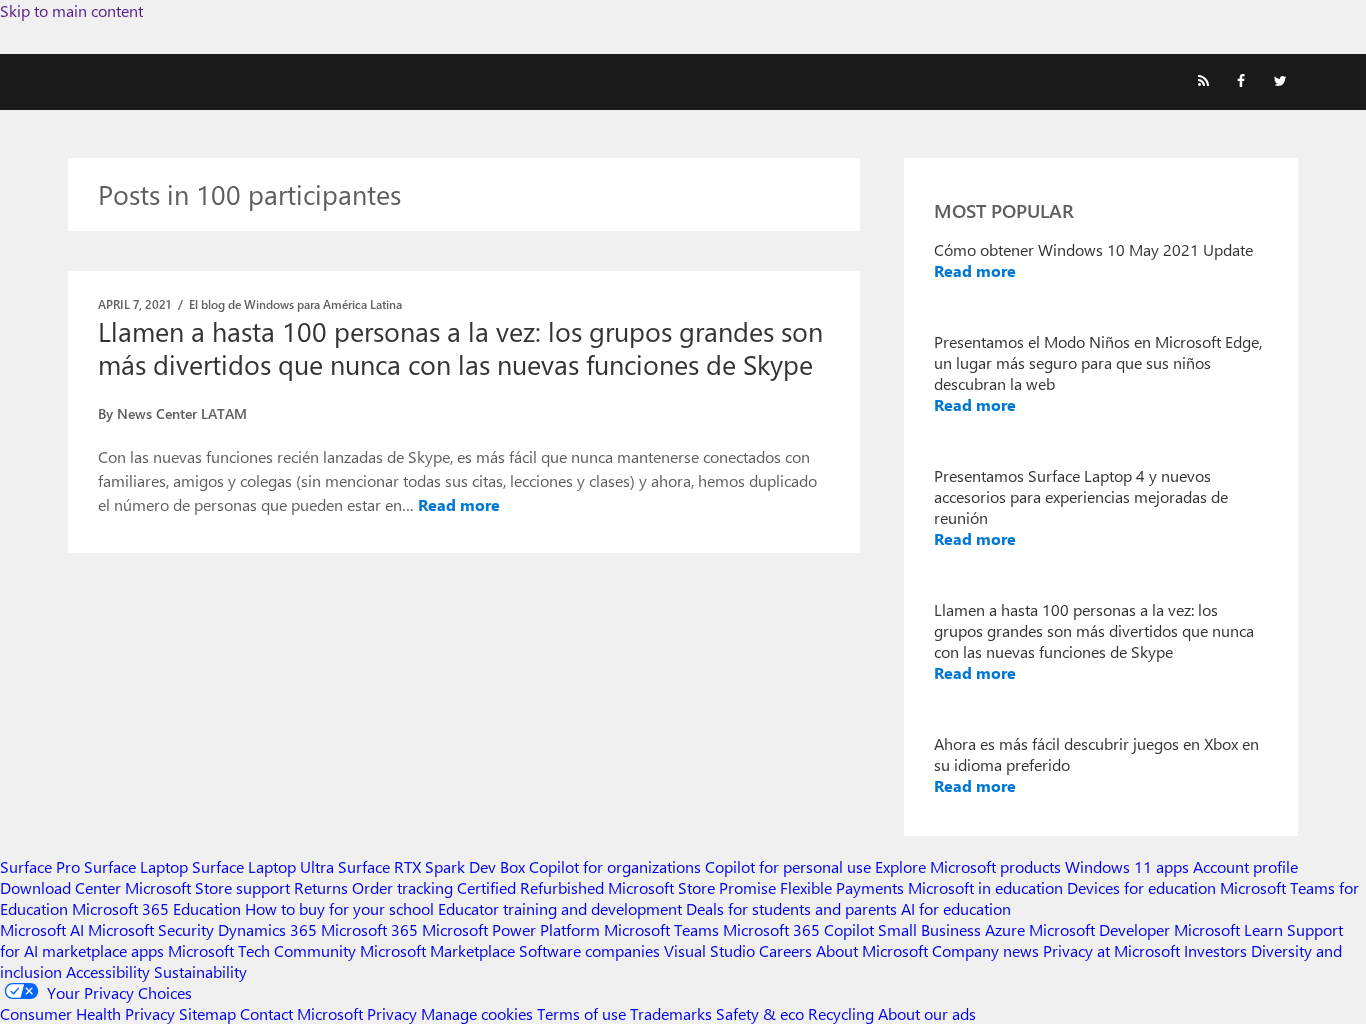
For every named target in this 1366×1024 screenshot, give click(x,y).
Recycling (841, 1013)
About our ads (927, 1013)
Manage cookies (477, 1013)
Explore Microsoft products (968, 866)
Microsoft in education (985, 887)
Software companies (589, 950)
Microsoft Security (151, 929)
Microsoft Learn (1228, 929)
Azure (1005, 929)
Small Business (929, 929)
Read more (459, 504)
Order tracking (402, 887)
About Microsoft (872, 950)
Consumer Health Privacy (87, 1013)
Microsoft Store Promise (692, 887)
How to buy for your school (339, 908)
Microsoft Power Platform (511, 929)
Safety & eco (760, 1013)
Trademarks (671, 1013)
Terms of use (581, 1013)
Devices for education (1141, 887)
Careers (785, 950)
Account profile (1245, 866)
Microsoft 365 (369, 929)
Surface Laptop (136, 866)
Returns (321, 887)
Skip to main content (71, 10)
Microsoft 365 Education (156, 908)
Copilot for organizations (615, 866)
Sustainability (200, 971)
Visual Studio (709, 950)
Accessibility (108, 971)
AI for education (956, 908)
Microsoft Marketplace (437, 950)
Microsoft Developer (1099, 929)
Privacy (394, 1013)
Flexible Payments (842, 887)
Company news (985, 950)
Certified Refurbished (530, 887)
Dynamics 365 (267, 929)
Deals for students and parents (791, 908)
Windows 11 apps (1127, 866)
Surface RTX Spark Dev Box (431, 866)
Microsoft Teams (661, 929)
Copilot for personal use (788, 866)
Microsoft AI (42, 929)
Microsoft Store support (207, 887)
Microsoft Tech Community (262, 950)
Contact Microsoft (301, 1013)
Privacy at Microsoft (1111, 950)
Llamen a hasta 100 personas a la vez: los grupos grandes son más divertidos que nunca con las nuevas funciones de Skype (460, 347)
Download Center (60, 887)
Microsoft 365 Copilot (798, 929)
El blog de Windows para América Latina (295, 304)
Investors (1215, 950)
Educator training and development (560, 908)
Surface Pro (40, 866)
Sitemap (207, 1013)
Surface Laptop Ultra (263, 866)
